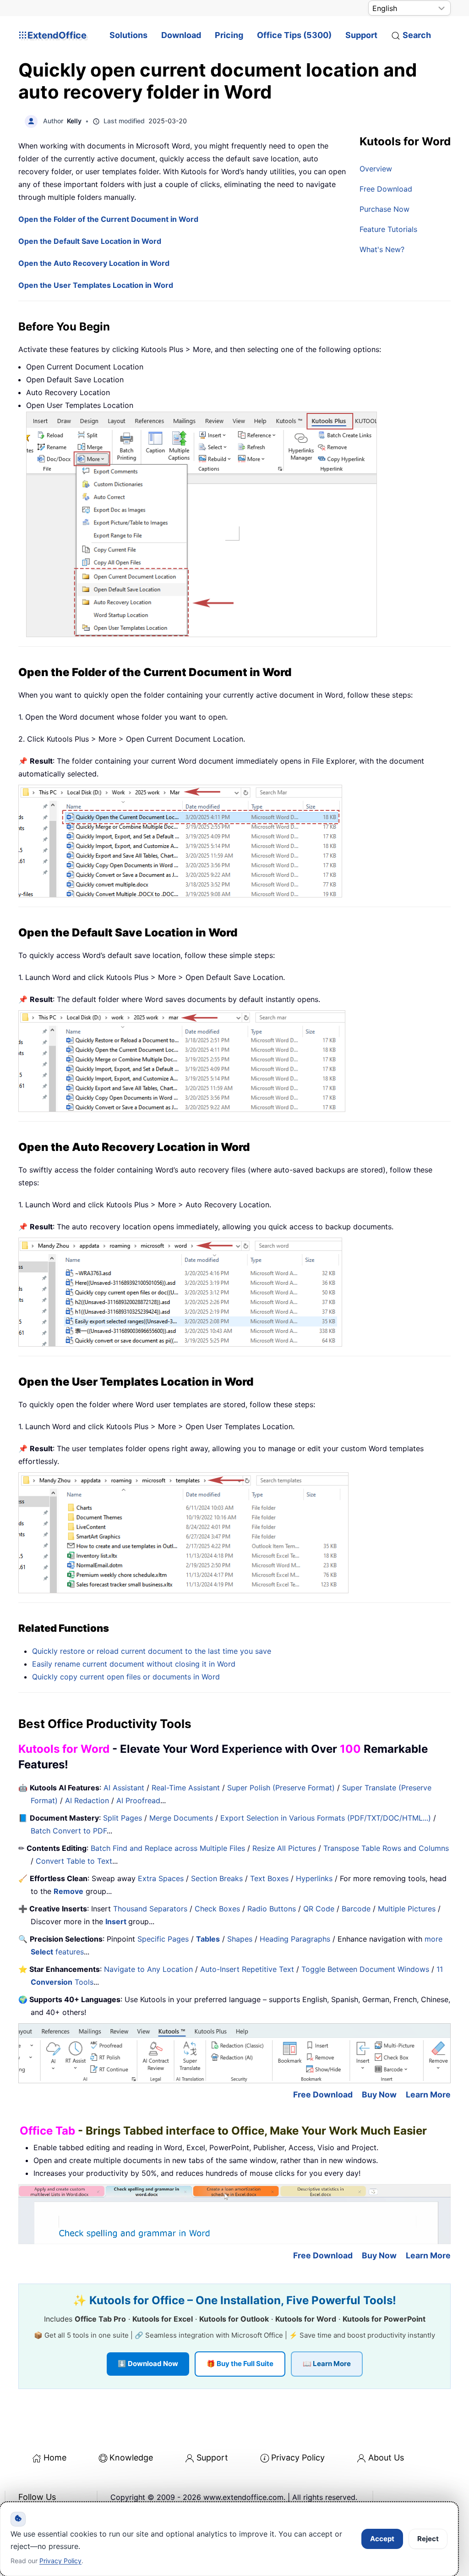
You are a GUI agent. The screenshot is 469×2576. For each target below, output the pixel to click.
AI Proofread (138, 1800)
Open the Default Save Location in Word (90, 241)
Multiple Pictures (407, 1909)
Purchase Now (384, 209)
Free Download (386, 189)
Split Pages (123, 1818)
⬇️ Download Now (148, 2364)
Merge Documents (181, 1818)
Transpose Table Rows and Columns (386, 1848)
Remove (68, 1891)
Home (55, 2458)
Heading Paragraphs (295, 1939)
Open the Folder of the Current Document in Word (108, 219)
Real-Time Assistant (186, 1788)
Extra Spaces (161, 1878)
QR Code (319, 1909)
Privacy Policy (298, 2458)
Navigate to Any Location (148, 1969)
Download (181, 35)
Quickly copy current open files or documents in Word (126, 1677)
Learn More (428, 2094)
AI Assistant (124, 1788)
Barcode (356, 1909)
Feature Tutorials (388, 229)
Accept (382, 2539)
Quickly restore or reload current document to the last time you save (152, 1651)
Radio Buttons (272, 1909)
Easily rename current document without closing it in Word (134, 1664)
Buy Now (379, 2094)
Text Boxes (269, 1878)
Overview (376, 169)
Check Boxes (217, 1909)
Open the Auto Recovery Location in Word (94, 263)
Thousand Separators (150, 1909)
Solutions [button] (128, 35)
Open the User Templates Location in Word (96, 285)
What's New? (382, 249)
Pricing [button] (229, 35)
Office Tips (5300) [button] (294, 35)
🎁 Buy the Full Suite (240, 2364)
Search (417, 35)
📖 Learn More (327, 2364)
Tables (208, 1939)
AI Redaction (87, 1800)
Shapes (240, 1939)
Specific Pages (163, 1939)
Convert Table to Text (74, 1861)
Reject (428, 2539)
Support (361, 35)
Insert (117, 1921)
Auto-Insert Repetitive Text (247, 1969)
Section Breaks (217, 1878)
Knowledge (131, 2458)
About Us (386, 2458)
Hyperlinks (314, 1878)
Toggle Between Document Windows (365, 1969)
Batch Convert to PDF (69, 1831)
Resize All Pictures (284, 1848)
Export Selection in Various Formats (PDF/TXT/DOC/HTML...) (326, 1818)
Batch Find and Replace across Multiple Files (168, 1848)
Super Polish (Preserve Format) (281, 1788)
